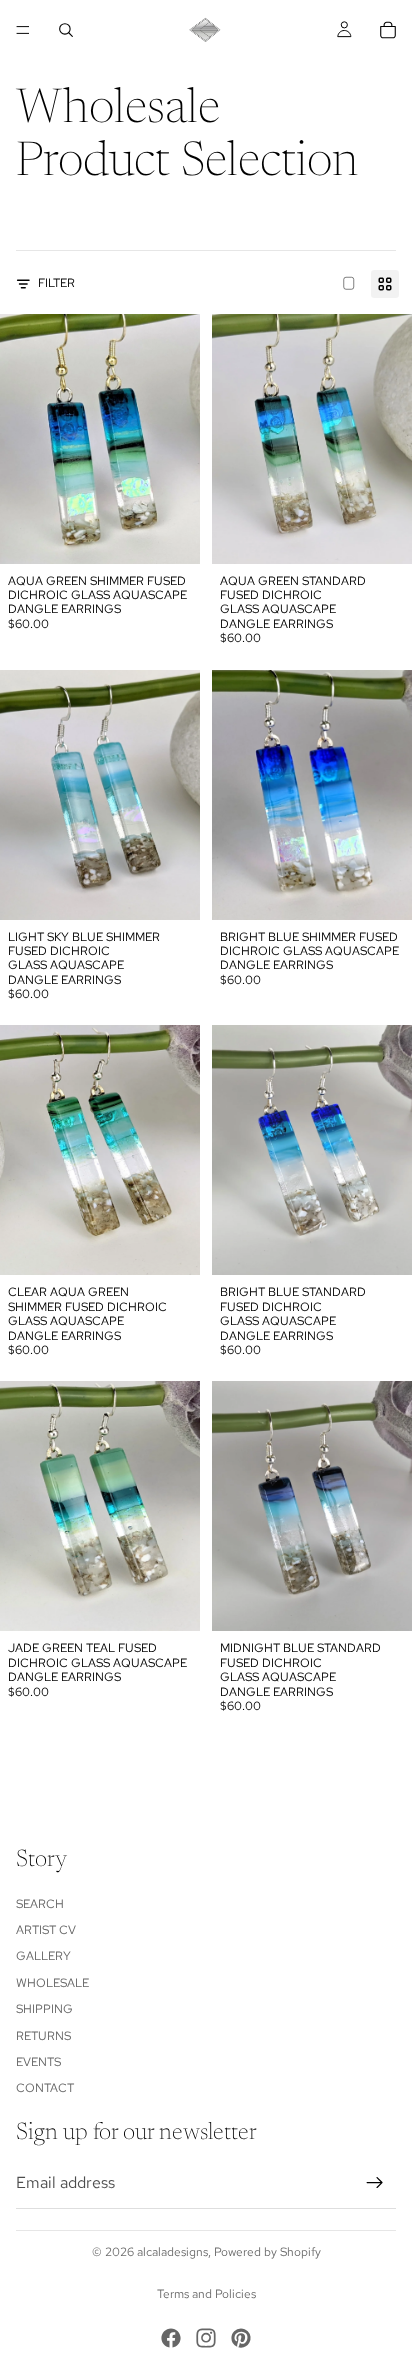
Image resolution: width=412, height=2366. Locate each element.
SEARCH (40, 1904)
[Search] (66, 30)
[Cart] (388, 30)
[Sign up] (375, 2183)
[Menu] (23, 30)
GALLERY (43, 1957)
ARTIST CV (46, 1930)
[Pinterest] (241, 2338)
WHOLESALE (52, 1983)
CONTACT (45, 2089)
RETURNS (43, 2036)
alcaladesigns (172, 2252)
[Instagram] (206, 2338)
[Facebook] (171, 2338)
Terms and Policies (206, 2294)
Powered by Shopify (267, 2252)
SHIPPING (44, 2010)
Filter (56, 283)
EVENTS (38, 2062)
